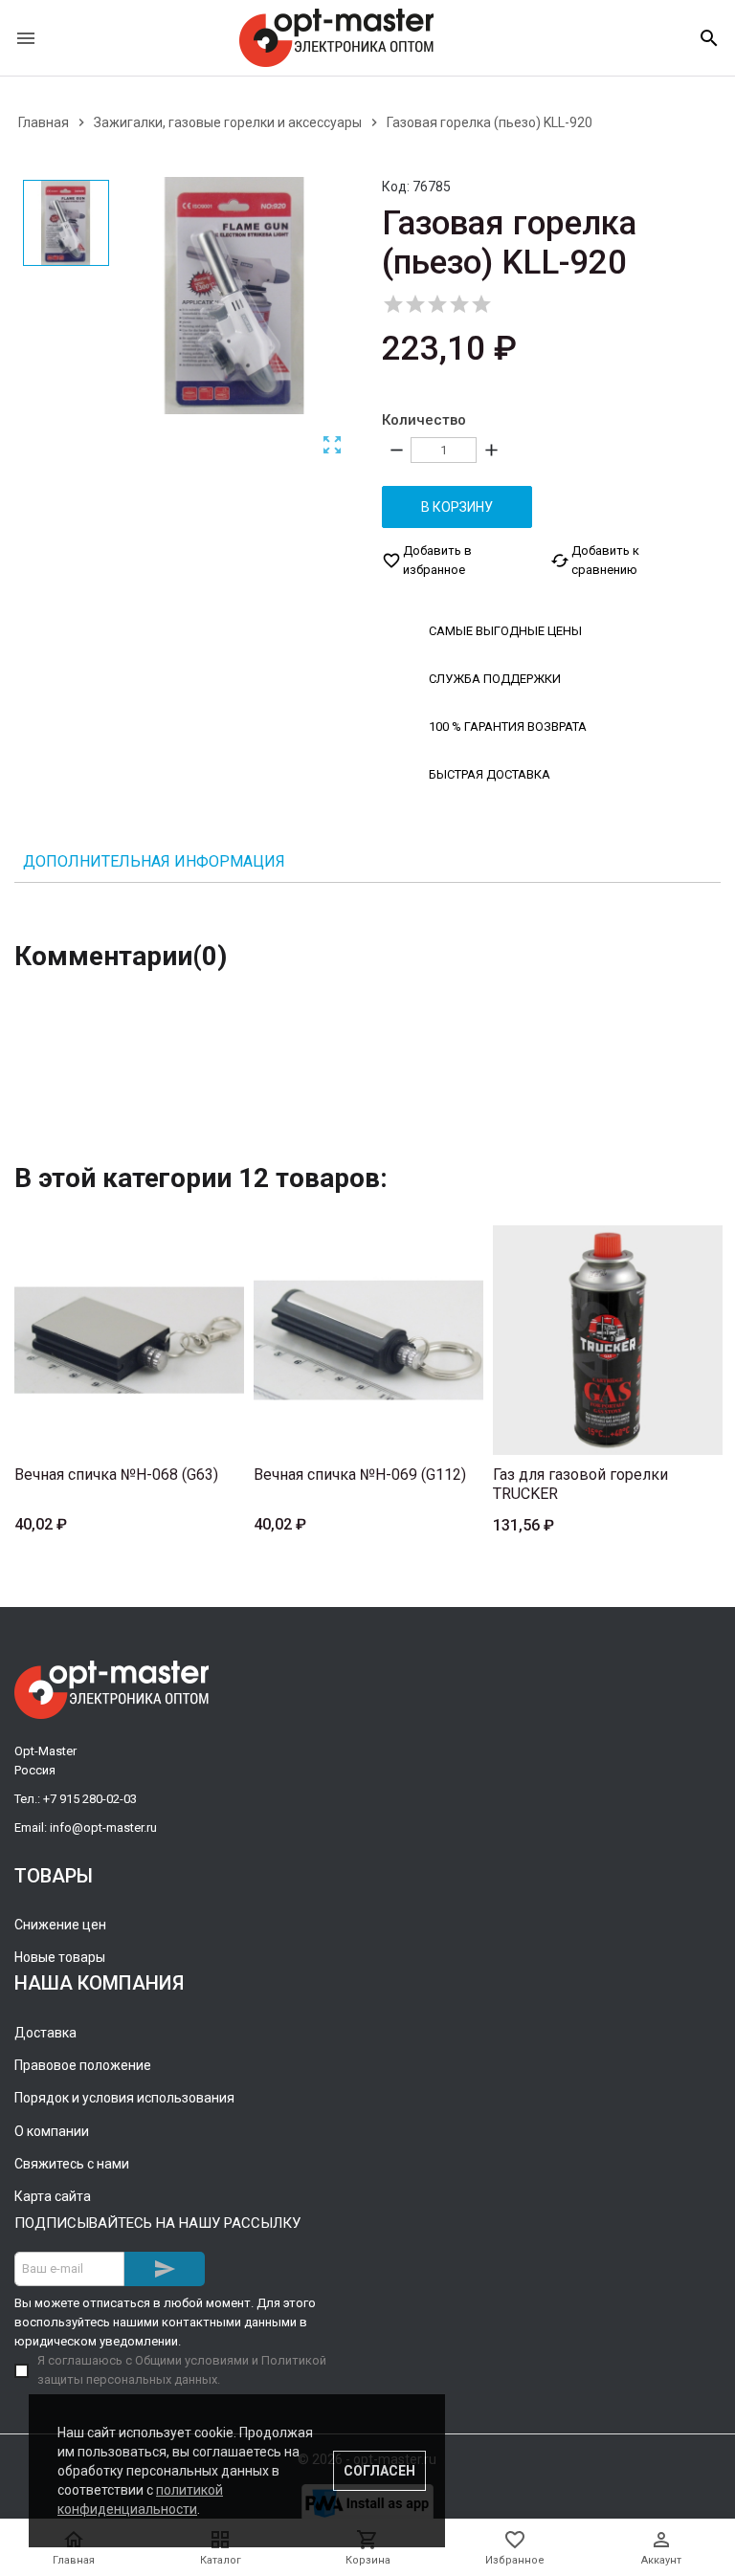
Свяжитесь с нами (72, 2164)
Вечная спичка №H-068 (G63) (116, 1475)
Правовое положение (83, 2065)
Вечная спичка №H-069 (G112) (360, 1475)
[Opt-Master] (336, 38)
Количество (424, 420)
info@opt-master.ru (103, 1827)
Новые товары (60, 1957)
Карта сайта (53, 2196)
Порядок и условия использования (124, 2098)
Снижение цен (60, 1925)
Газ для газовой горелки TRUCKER (580, 1484)
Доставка (45, 2033)
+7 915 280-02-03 (90, 1799)
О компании (52, 2131)
